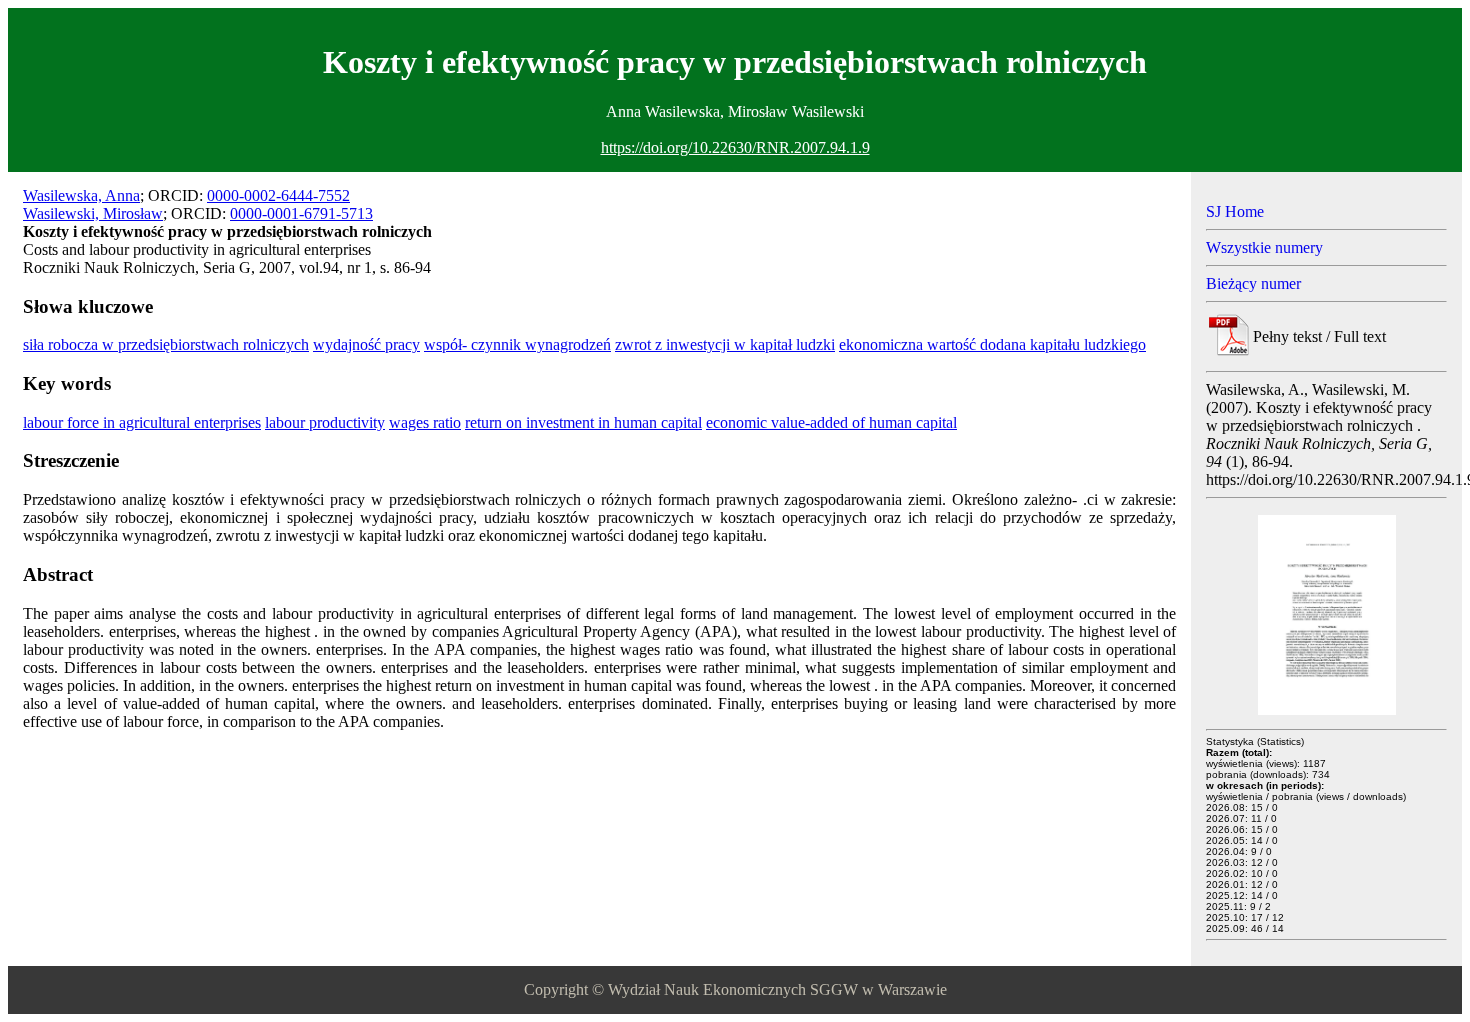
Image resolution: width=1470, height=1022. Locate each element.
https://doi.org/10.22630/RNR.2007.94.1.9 (735, 147)
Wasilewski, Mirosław (93, 213)
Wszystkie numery (1264, 247)
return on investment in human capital (583, 422)
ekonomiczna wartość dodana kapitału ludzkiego (992, 344)
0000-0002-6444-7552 (278, 195)
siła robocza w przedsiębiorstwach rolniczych (166, 344)
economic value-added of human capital (831, 422)
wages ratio (425, 422)
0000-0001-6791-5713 (301, 213)
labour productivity (325, 422)
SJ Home (1235, 211)
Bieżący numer (1253, 283)
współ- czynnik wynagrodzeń (517, 344)
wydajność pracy (366, 344)
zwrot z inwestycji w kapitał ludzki (725, 344)
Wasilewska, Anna (81, 195)
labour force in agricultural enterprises (142, 422)
